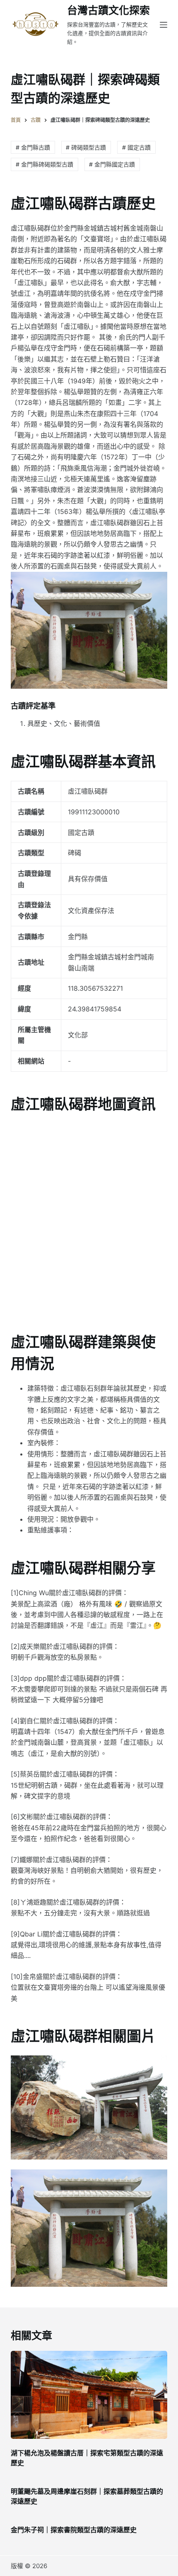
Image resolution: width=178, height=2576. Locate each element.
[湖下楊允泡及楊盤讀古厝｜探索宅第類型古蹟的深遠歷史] (89, 2395)
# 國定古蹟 (136, 147)
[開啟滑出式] (164, 25)
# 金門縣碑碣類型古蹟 (44, 164)
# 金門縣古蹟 (33, 147)
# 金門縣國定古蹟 (112, 164)
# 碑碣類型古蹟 (86, 147)
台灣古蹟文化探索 (108, 10)
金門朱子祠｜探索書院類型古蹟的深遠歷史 (74, 2530)
